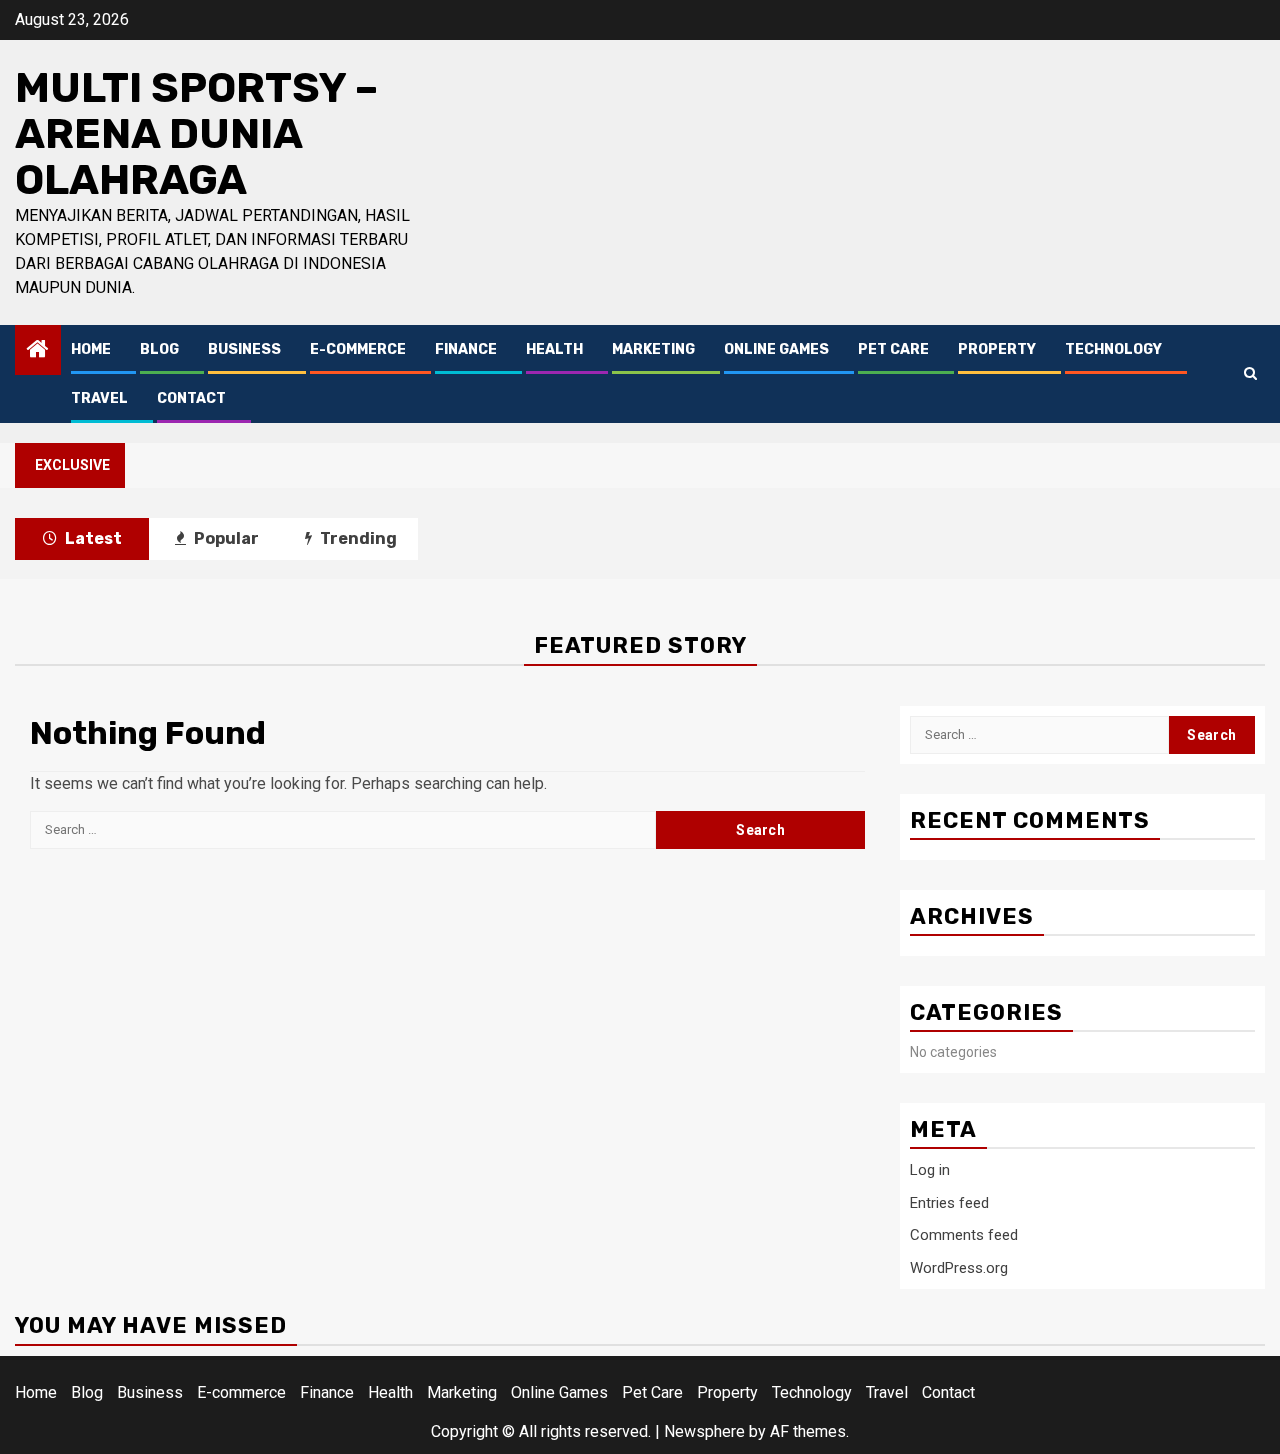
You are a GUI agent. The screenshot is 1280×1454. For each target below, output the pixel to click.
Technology (1113, 349)
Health (554, 349)
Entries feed (949, 1203)
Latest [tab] (92, 538)
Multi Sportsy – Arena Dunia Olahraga (196, 134)
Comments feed (964, 1235)
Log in (930, 1170)
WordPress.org (959, 1268)
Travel (99, 398)
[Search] (1250, 373)
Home (91, 349)
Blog (159, 349)
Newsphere (704, 1431)
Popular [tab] (225, 538)
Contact (191, 398)
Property (997, 349)
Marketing (653, 349)
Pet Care (893, 349)
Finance (466, 349)
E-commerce (358, 349)
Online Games (776, 349)
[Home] (38, 351)
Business (244, 349)
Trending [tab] (357, 538)
